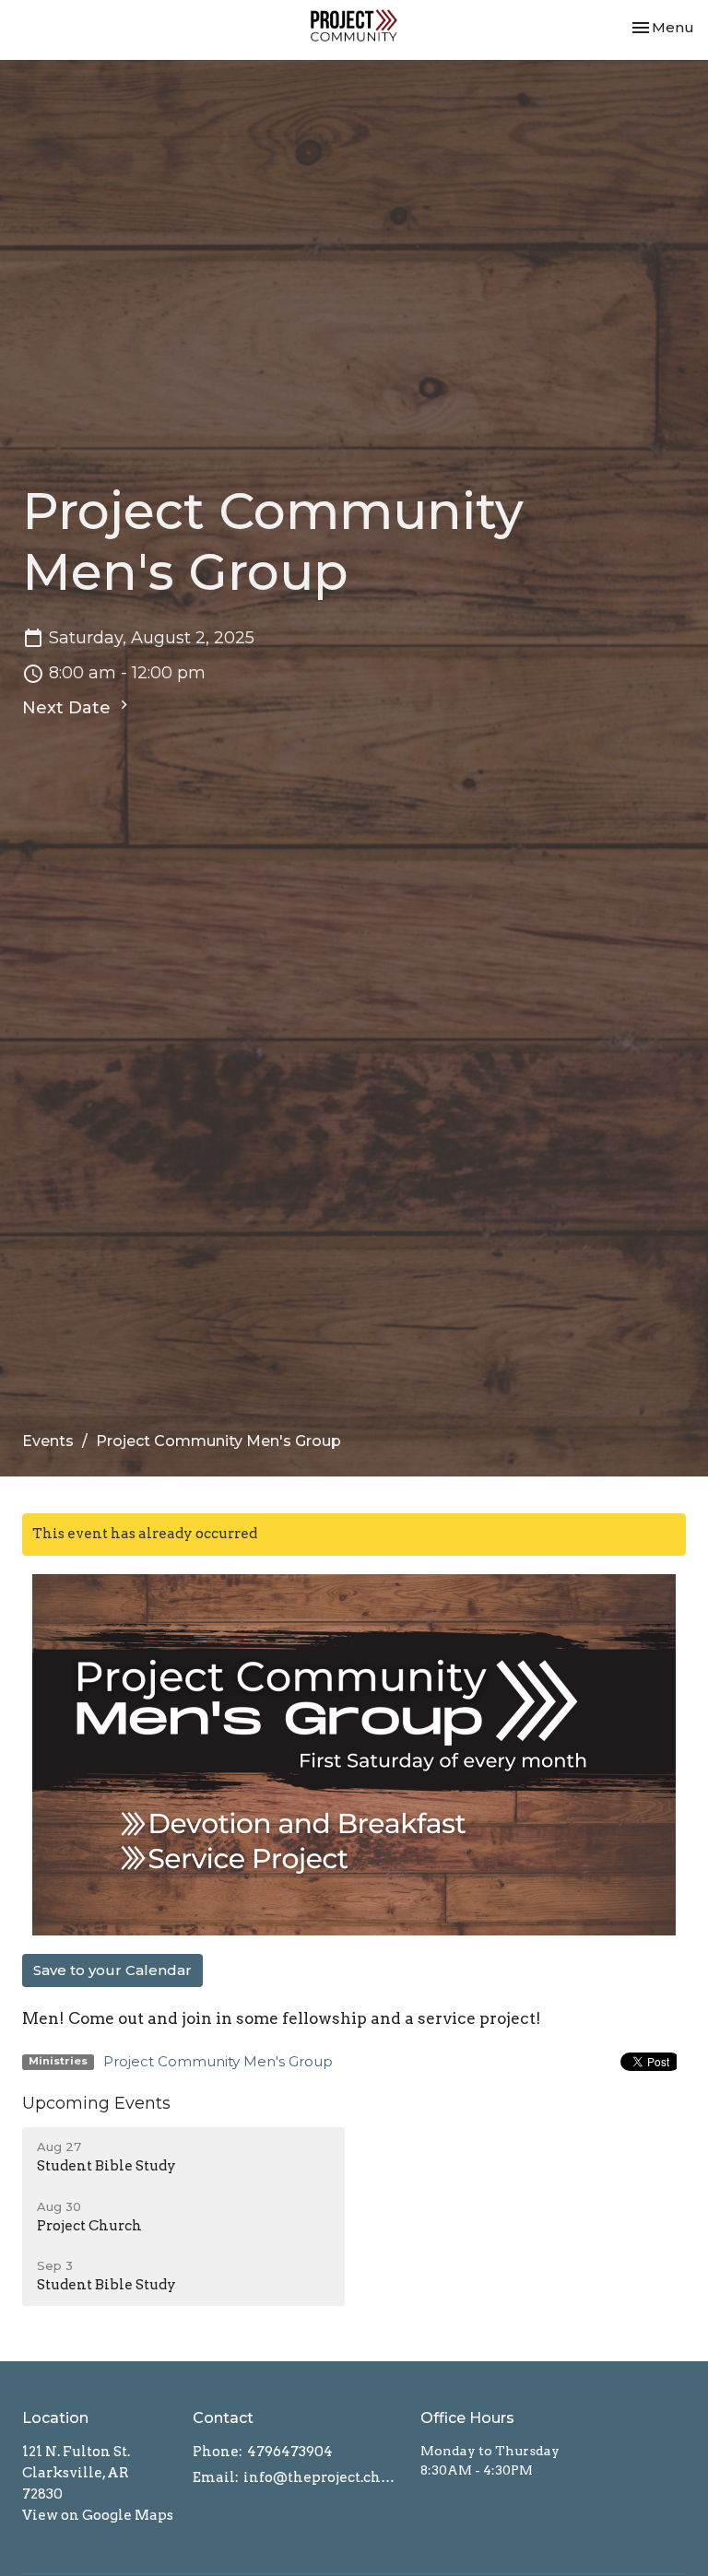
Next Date (69, 708)
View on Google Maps (98, 2515)
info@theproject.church (323, 2477)
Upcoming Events (96, 2103)
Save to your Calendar (112, 1970)
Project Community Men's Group (218, 2061)
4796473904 (290, 2452)
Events (48, 1441)
